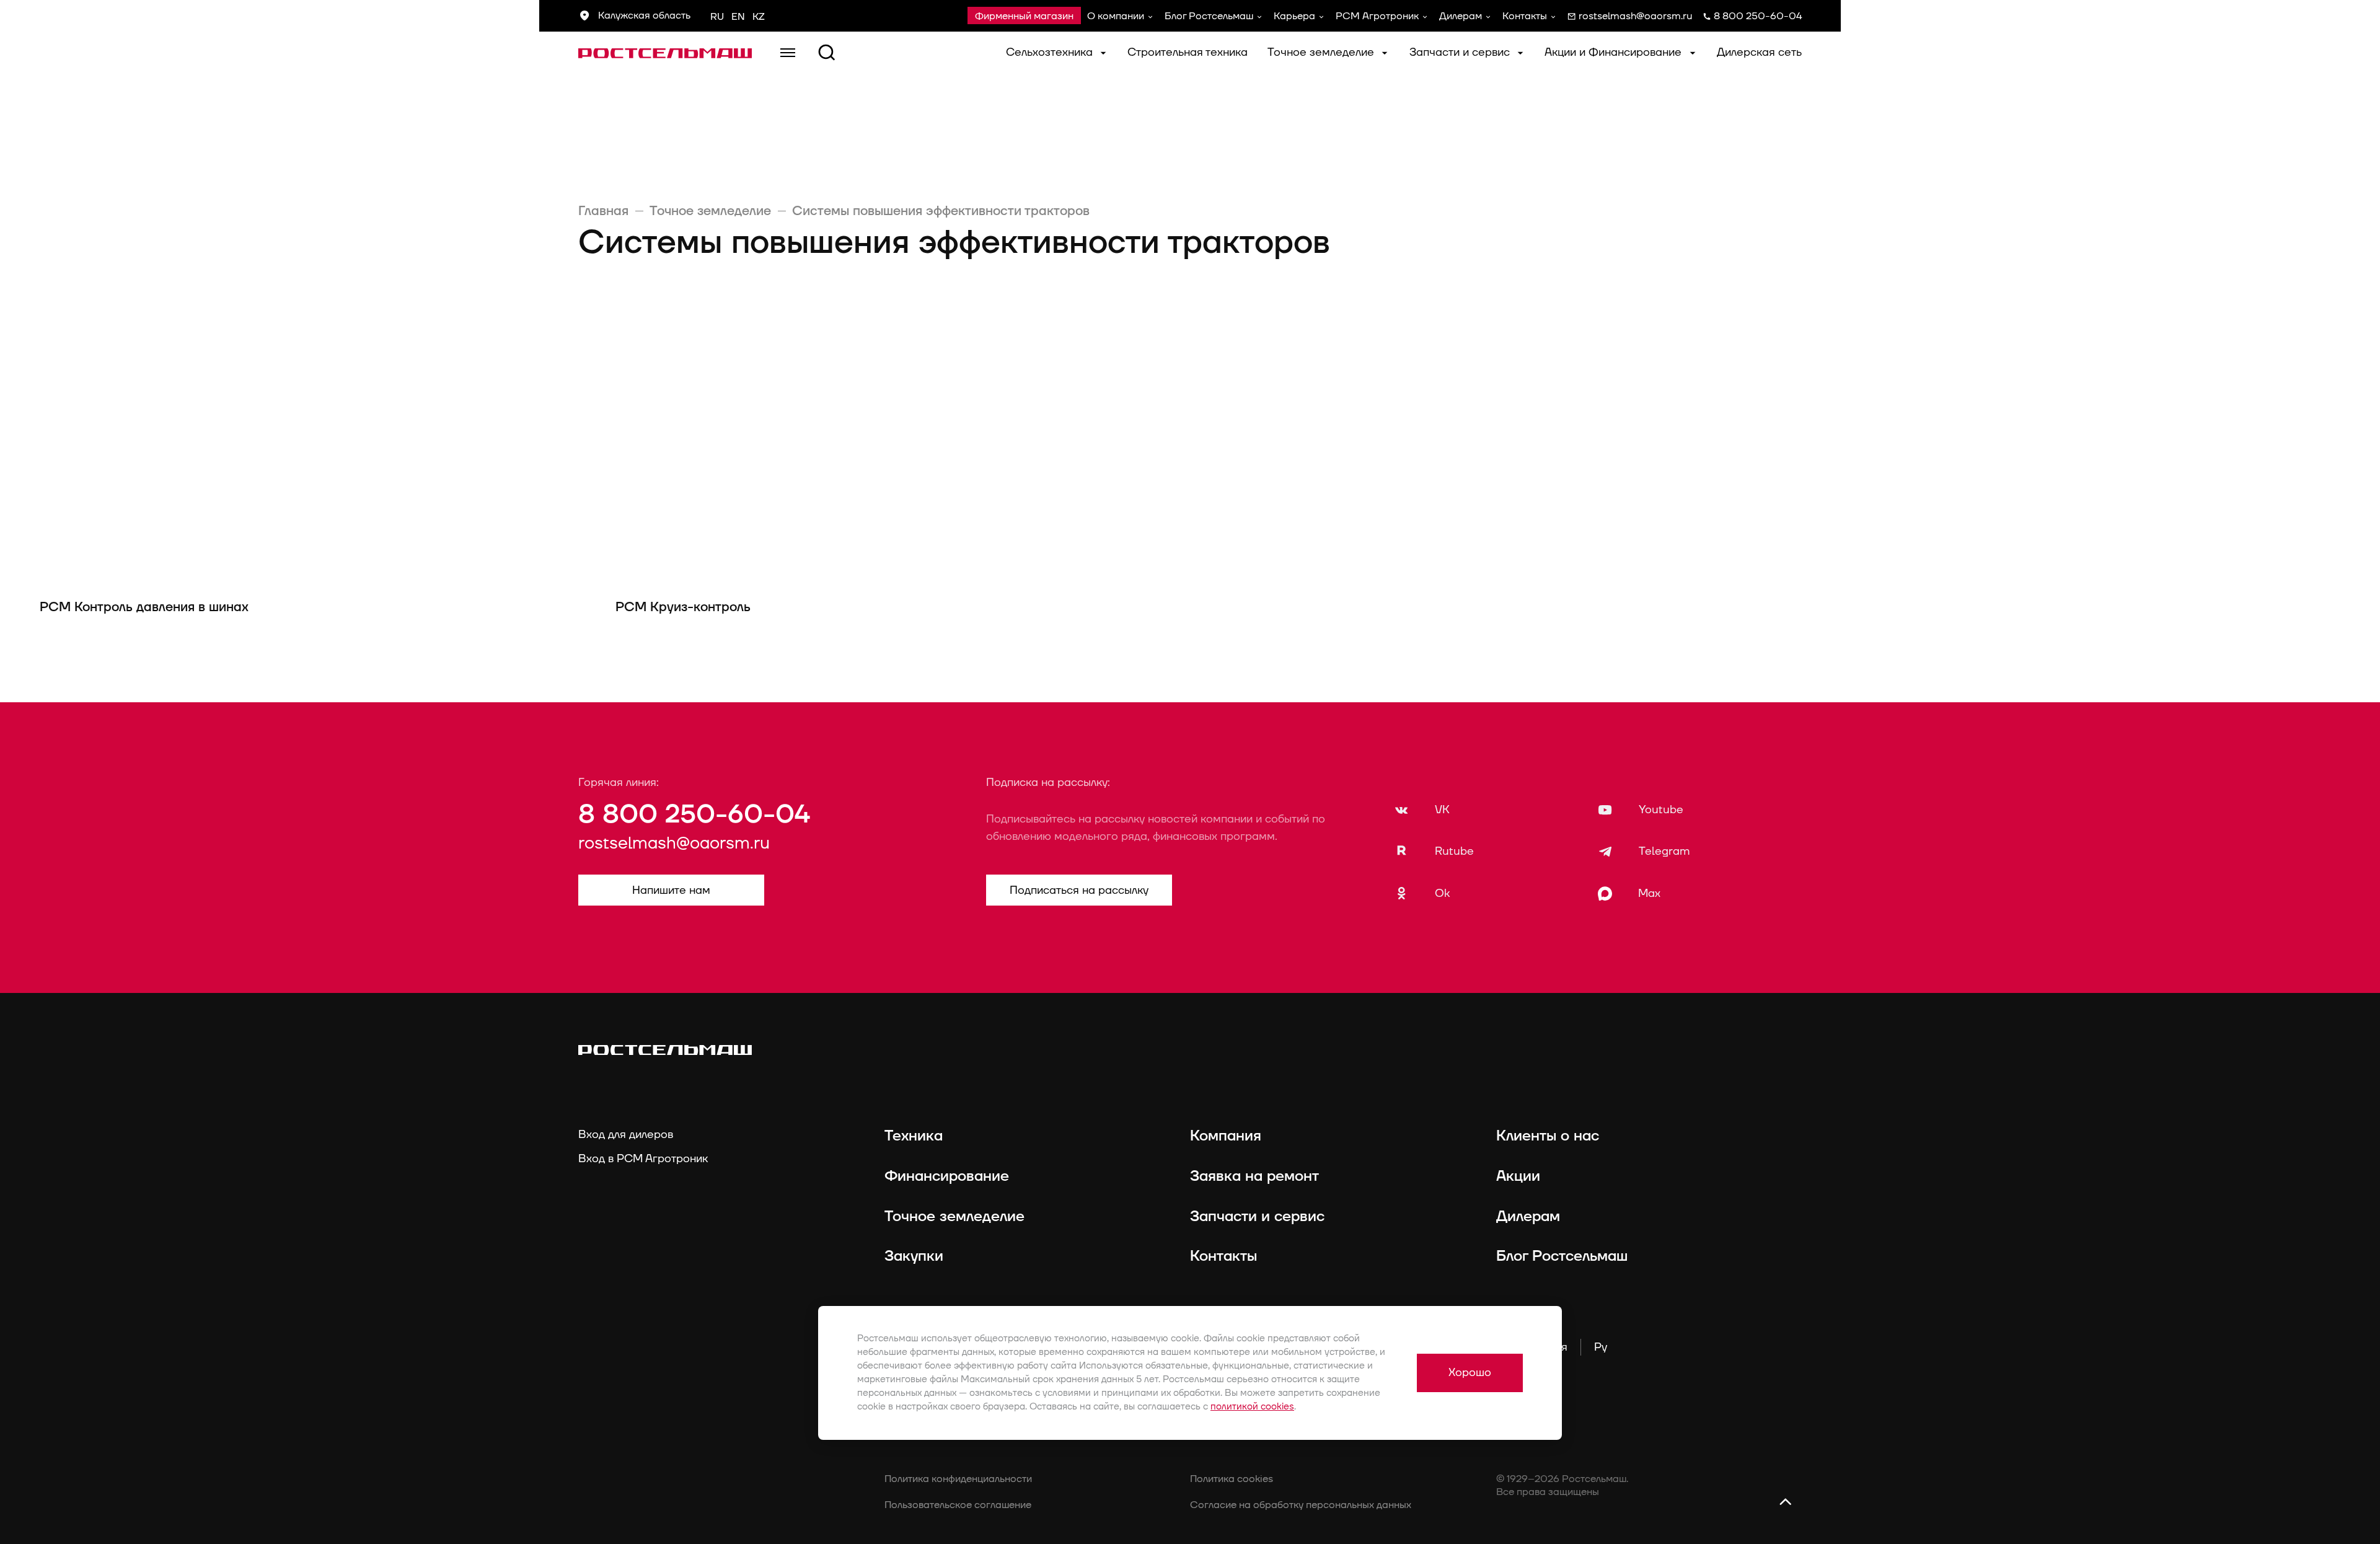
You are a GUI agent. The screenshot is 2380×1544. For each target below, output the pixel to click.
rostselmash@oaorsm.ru (674, 844)
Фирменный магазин (1024, 16)
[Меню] (788, 53)
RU (717, 17)
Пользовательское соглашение (958, 1505)
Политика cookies (1232, 1479)
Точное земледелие (1322, 52)
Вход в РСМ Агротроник (643, 1159)
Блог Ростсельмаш (1209, 16)
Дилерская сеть (1759, 52)
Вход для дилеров (626, 1135)
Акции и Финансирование (1615, 52)
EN (738, 17)
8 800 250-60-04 (694, 815)
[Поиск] (827, 53)
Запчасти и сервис (1461, 52)
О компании (1116, 16)
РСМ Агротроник (1377, 16)
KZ (759, 17)
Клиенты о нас (1548, 1136)
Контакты (1525, 16)
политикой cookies (1252, 1407)
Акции (1518, 1176)
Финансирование (947, 1176)
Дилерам (1461, 16)
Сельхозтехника (1051, 52)
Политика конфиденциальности (958, 1479)
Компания (1226, 1136)
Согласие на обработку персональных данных (1301, 1505)
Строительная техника (1188, 52)
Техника (914, 1136)
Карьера (1294, 16)
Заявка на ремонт (1254, 1176)
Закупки (914, 1256)
